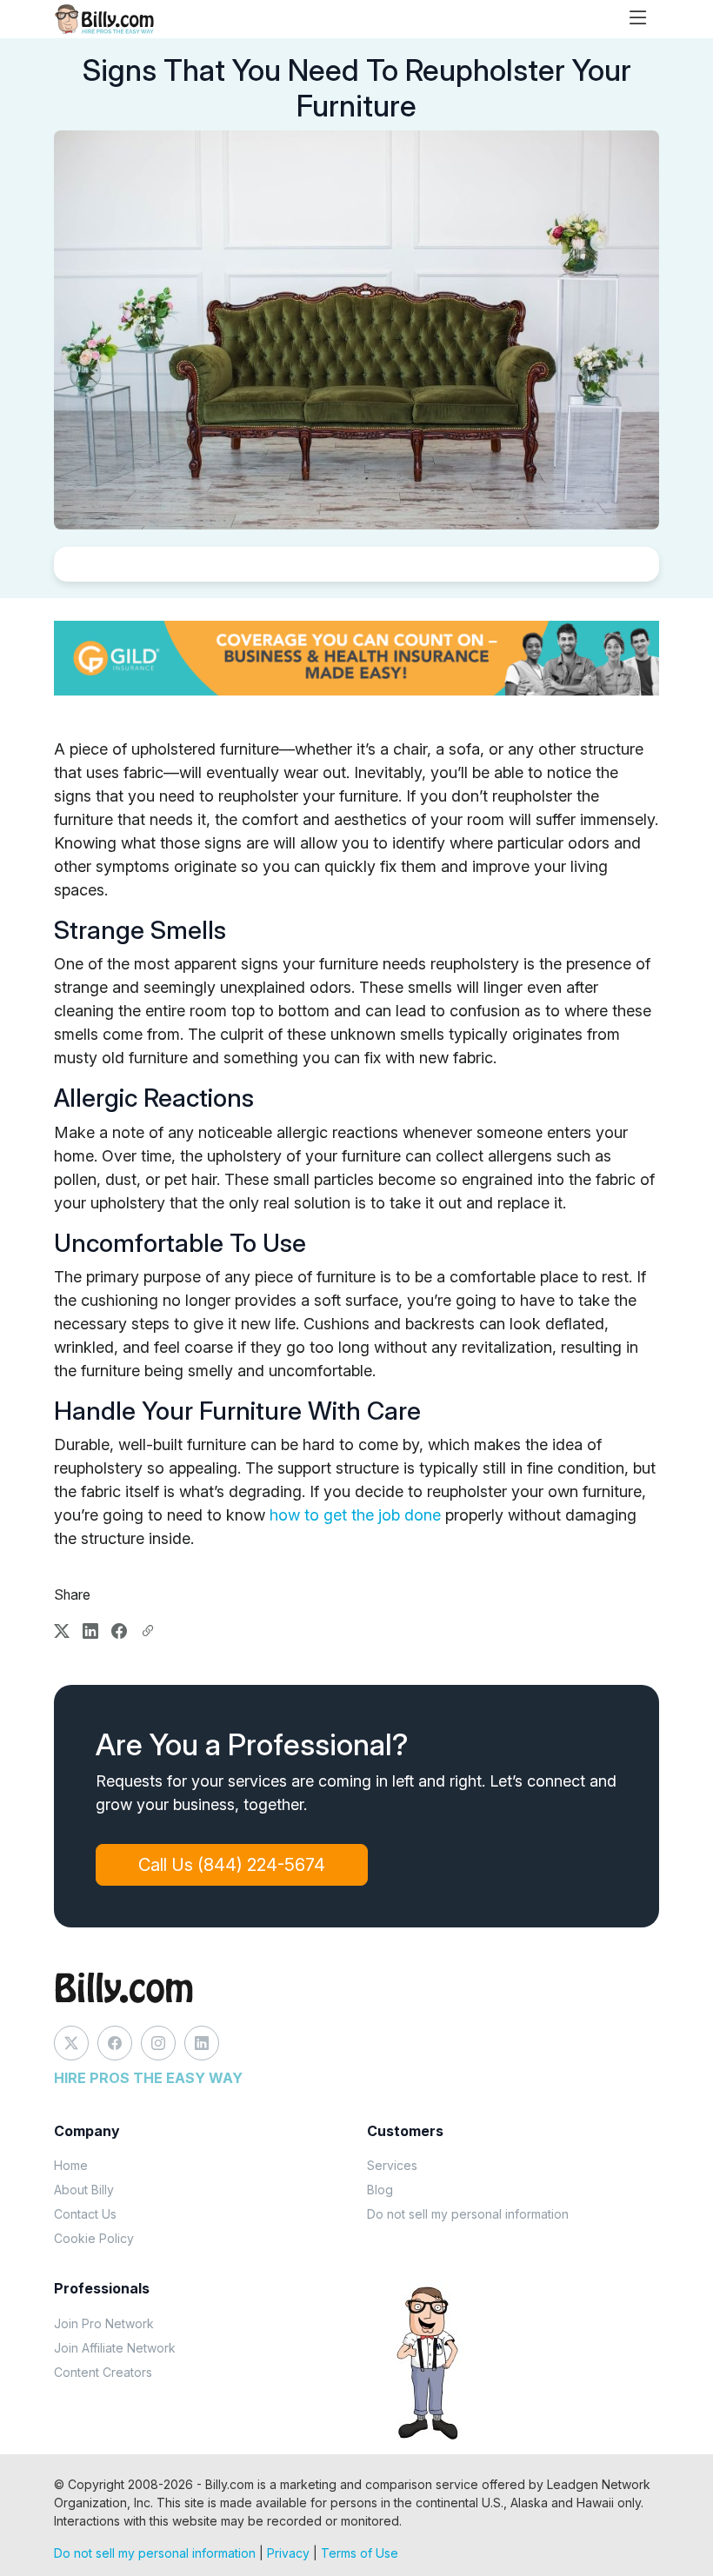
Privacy (288, 2553)
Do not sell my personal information (468, 2214)
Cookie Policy (94, 2238)
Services (392, 2165)
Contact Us (85, 2214)
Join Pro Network (104, 2323)
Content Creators (103, 2372)
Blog (380, 2190)
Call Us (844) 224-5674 (232, 1865)
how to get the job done (355, 1515)
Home (71, 2165)
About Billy (84, 2190)
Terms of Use (360, 2553)
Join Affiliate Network (115, 2348)
